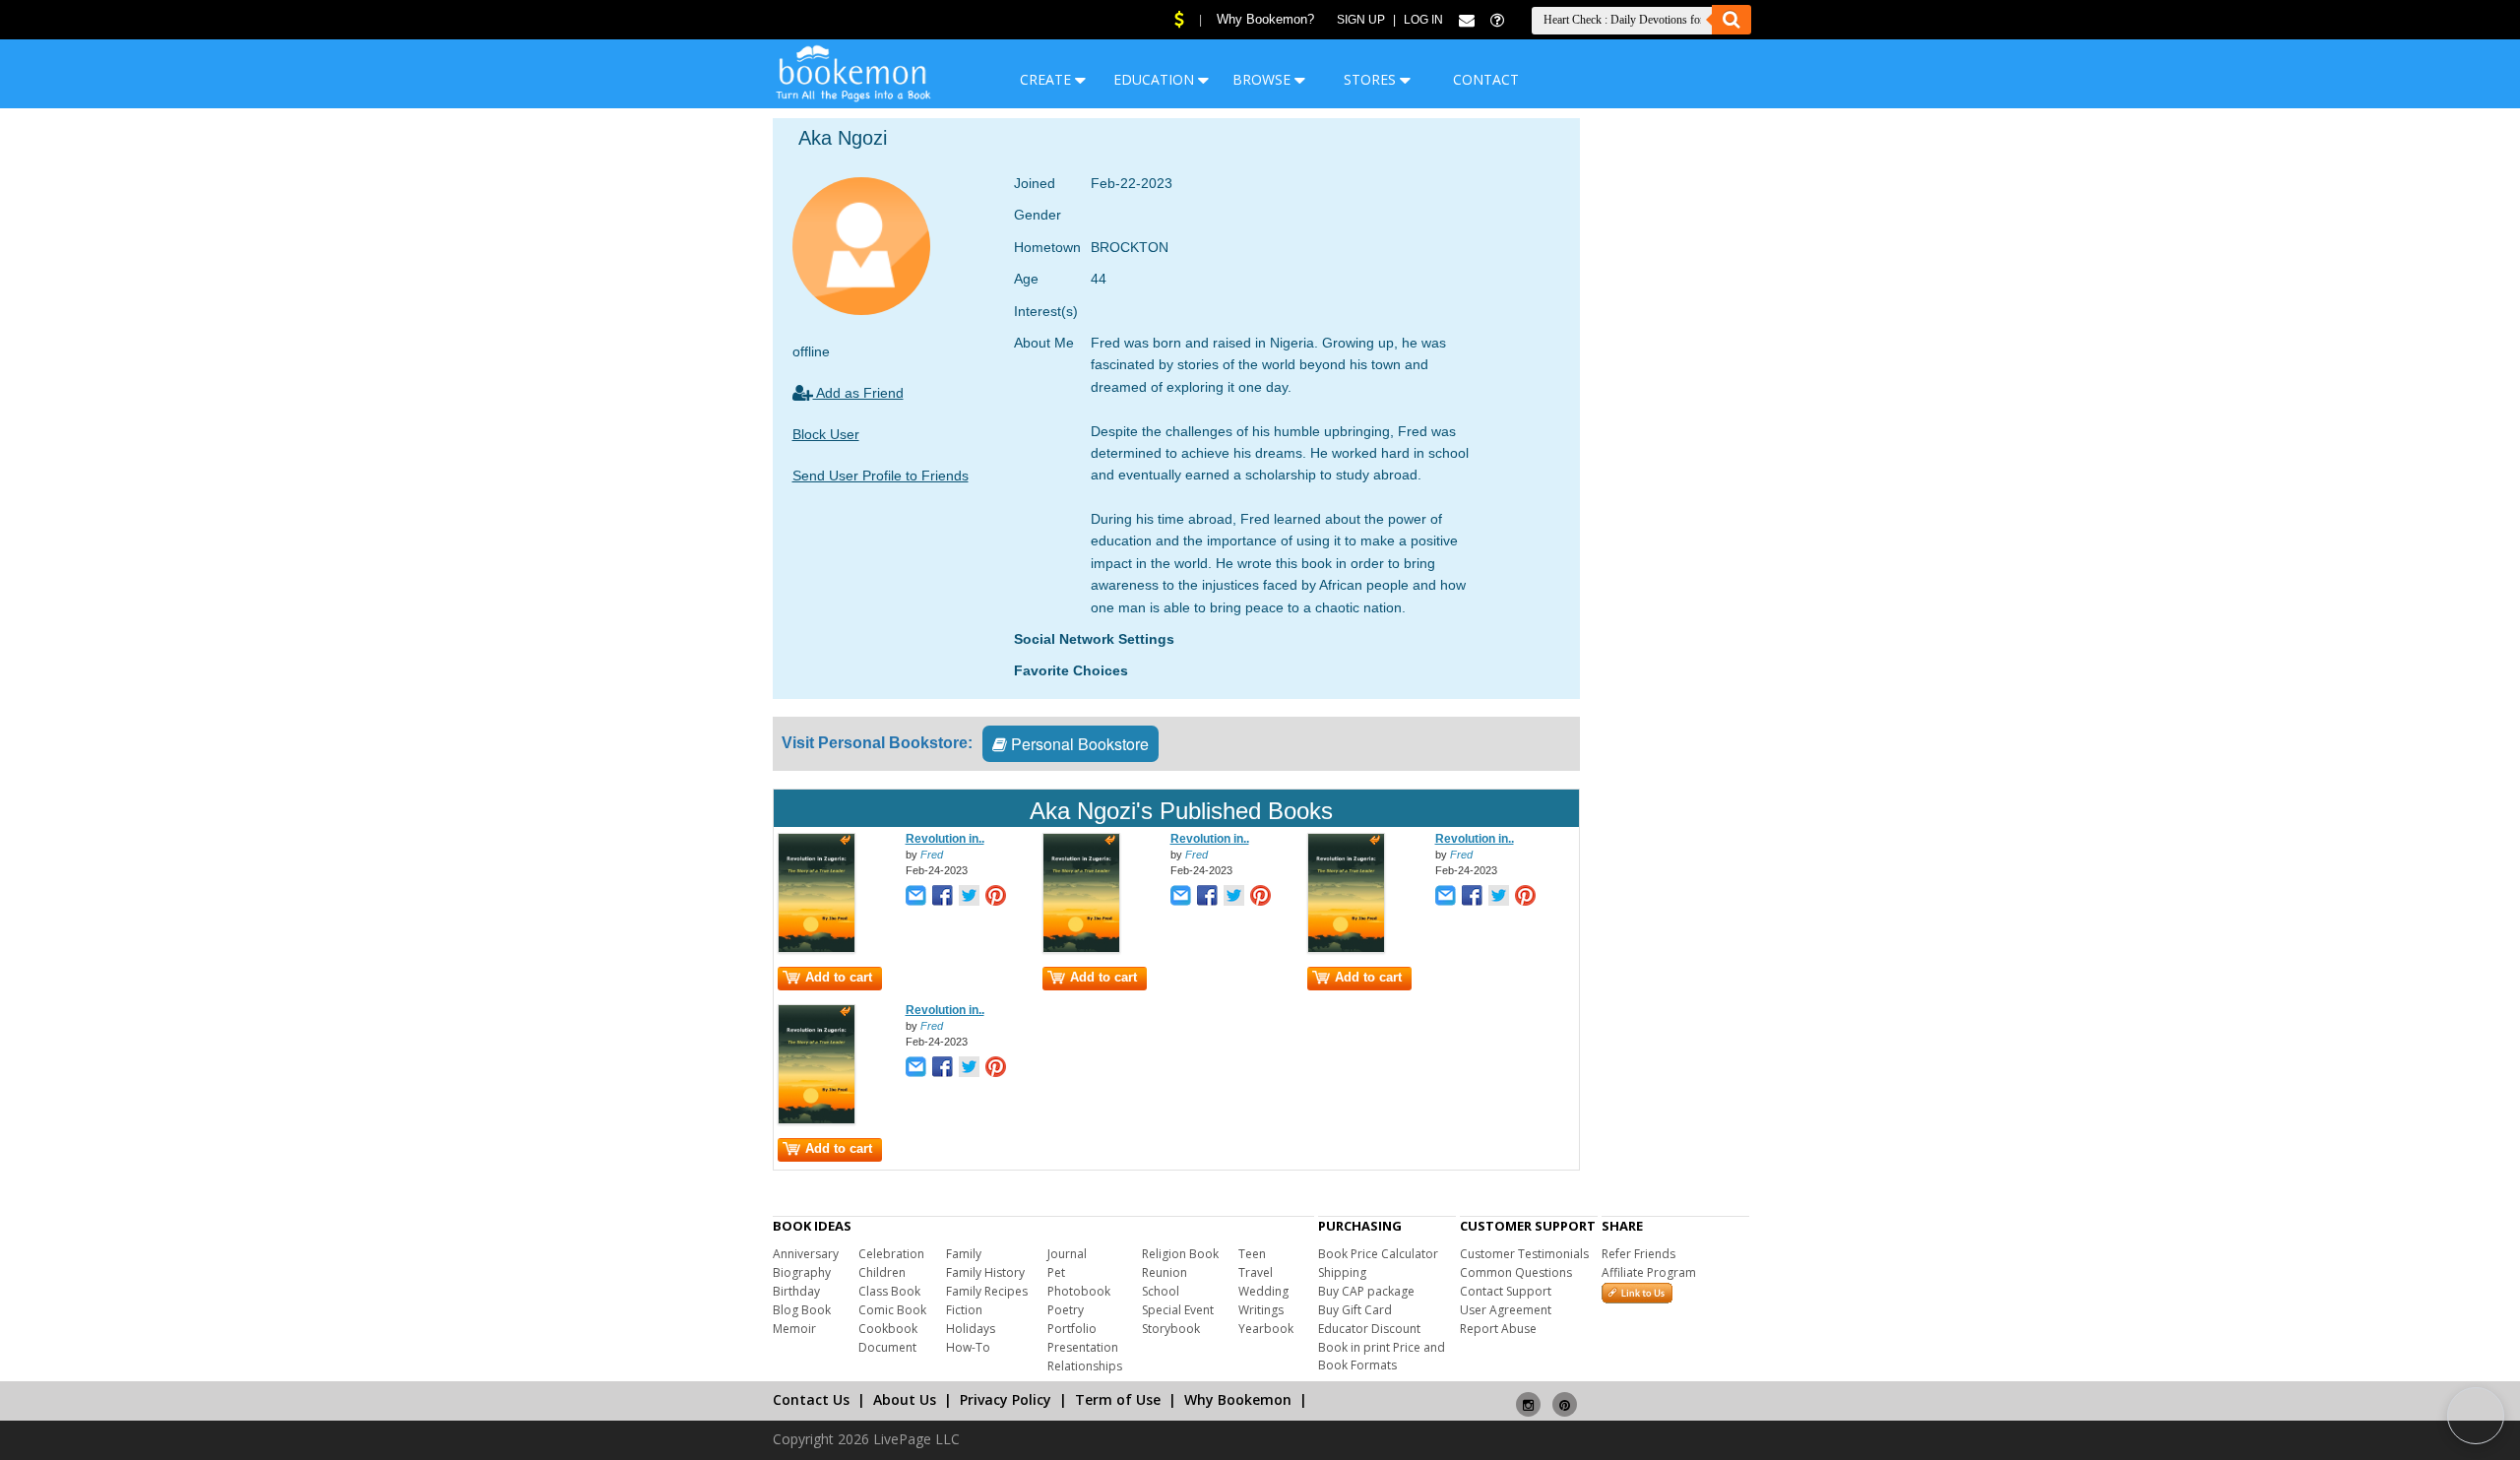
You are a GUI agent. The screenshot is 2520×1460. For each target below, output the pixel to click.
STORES (1372, 79)
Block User (826, 434)
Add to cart (839, 977)
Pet (1056, 1272)
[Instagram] (1528, 1396)
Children (882, 1272)
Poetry (1066, 1310)
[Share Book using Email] (916, 897)
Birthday (796, 1291)
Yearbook (1266, 1329)
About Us (905, 1399)
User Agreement (1506, 1310)
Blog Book (802, 1310)
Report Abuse (1498, 1329)
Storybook (1171, 1329)
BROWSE (1263, 79)
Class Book (889, 1291)
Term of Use (1118, 1399)
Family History (985, 1272)
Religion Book (1180, 1254)
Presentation (1083, 1347)
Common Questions (1516, 1272)
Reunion (1165, 1272)
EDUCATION (1156, 79)
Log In (1423, 20)
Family (964, 1254)
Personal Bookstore (1078, 744)
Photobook (1079, 1291)
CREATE (1047, 79)
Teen (1252, 1254)
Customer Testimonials (1524, 1254)
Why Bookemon (1238, 1399)
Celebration (891, 1254)
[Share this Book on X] (969, 897)
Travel (1256, 1272)
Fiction (964, 1310)
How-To (968, 1347)
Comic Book (892, 1310)
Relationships (1085, 1366)
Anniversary (806, 1254)
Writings (1261, 1310)
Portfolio (1072, 1329)
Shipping (1342, 1272)
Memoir (794, 1329)
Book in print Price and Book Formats (1382, 1356)
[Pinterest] (1565, 1396)
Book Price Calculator (1378, 1254)
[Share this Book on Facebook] (943, 897)
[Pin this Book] (996, 897)
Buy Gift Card (1355, 1310)
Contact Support (1506, 1291)
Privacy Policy (1006, 1399)
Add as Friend (858, 393)
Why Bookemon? (1265, 19)
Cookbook (888, 1329)
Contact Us (811, 1399)
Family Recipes (987, 1291)
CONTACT (1486, 79)
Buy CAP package (1366, 1291)
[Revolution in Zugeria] (817, 949)
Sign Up (1361, 20)
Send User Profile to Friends (881, 476)
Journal (1067, 1254)
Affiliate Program (1649, 1272)
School (1161, 1291)
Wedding (1263, 1291)
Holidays (971, 1329)
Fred (932, 855)
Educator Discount (1369, 1329)
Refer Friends (1638, 1254)
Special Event (1178, 1310)
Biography (802, 1272)
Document (887, 1347)
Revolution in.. (945, 839)
